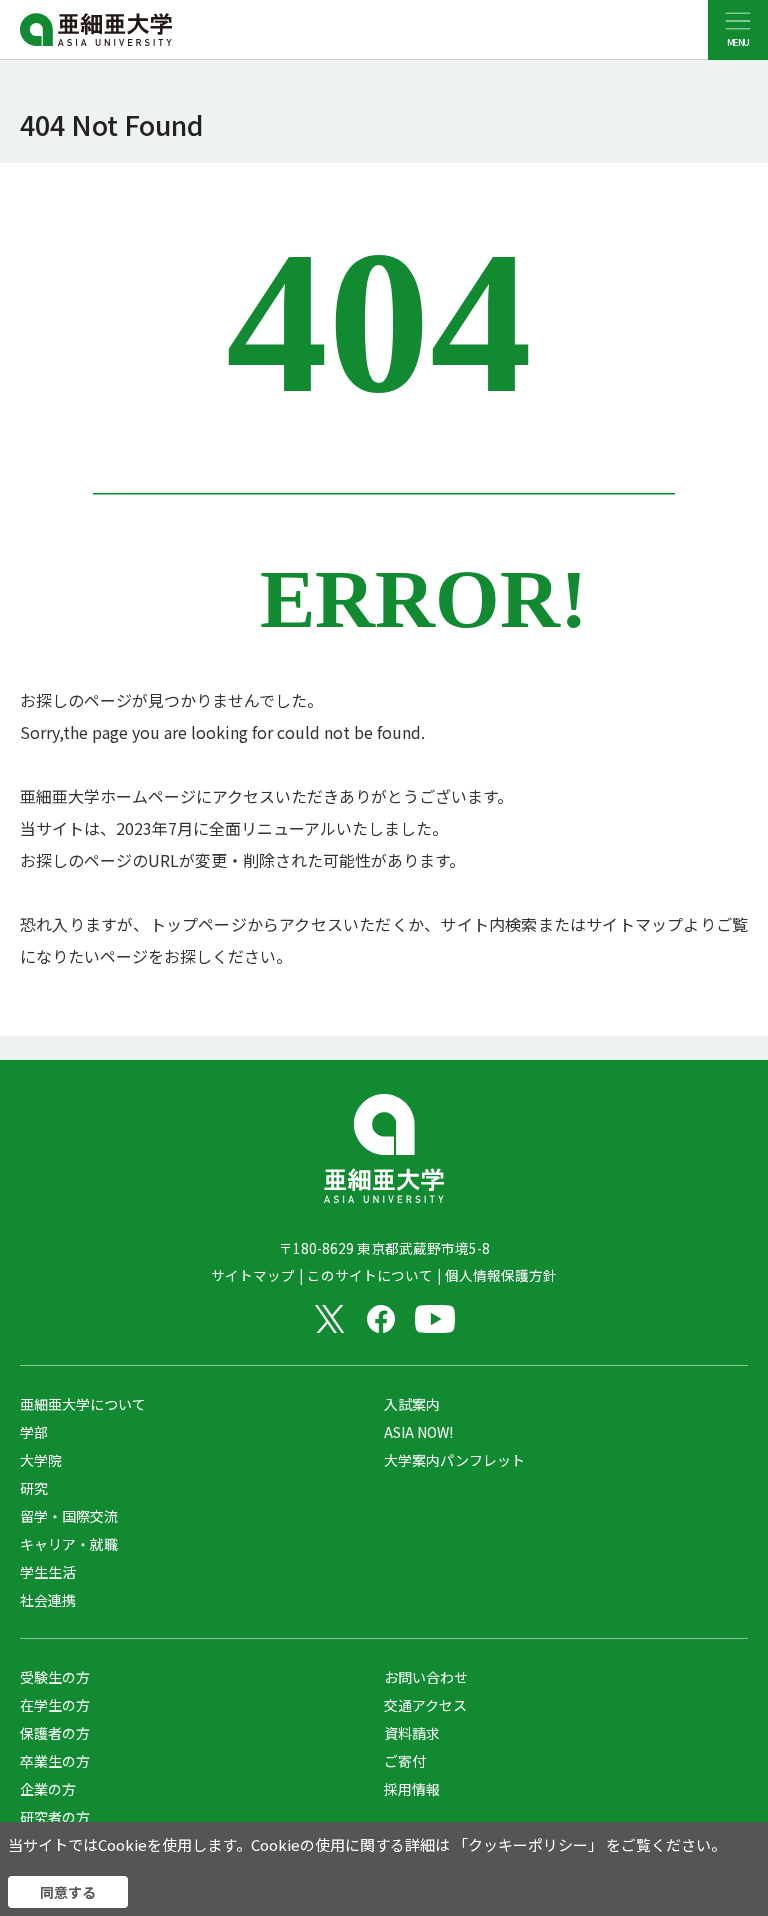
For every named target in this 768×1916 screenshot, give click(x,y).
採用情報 (412, 1789)
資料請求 (412, 1733)
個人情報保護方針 (501, 1275)
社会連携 (48, 1600)
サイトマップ (253, 1275)
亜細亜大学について (83, 1404)
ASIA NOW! (418, 1432)
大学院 (41, 1460)
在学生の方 (55, 1705)
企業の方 (48, 1789)
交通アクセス (425, 1705)
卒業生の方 (55, 1761)
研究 (34, 1488)
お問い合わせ (426, 1677)
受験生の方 (55, 1677)
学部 (34, 1432)
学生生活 (48, 1572)
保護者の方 (55, 1733)
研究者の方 (55, 1817)
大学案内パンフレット (454, 1460)
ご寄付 (405, 1761)
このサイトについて (370, 1275)
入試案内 (412, 1404)
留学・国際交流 (69, 1516)
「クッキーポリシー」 (528, 1844)
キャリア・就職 (69, 1544)
